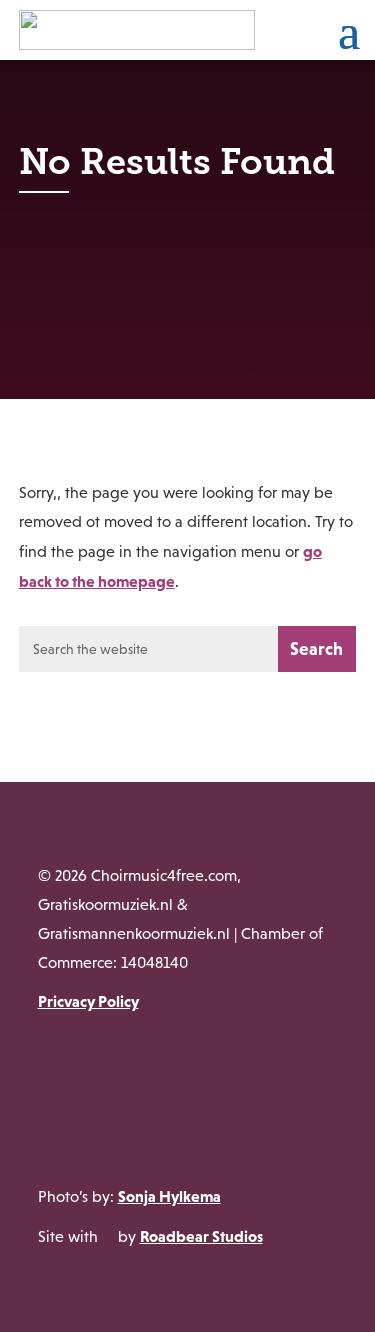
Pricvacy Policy (88, 1001)
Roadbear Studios (201, 1236)
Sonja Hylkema (169, 1196)
